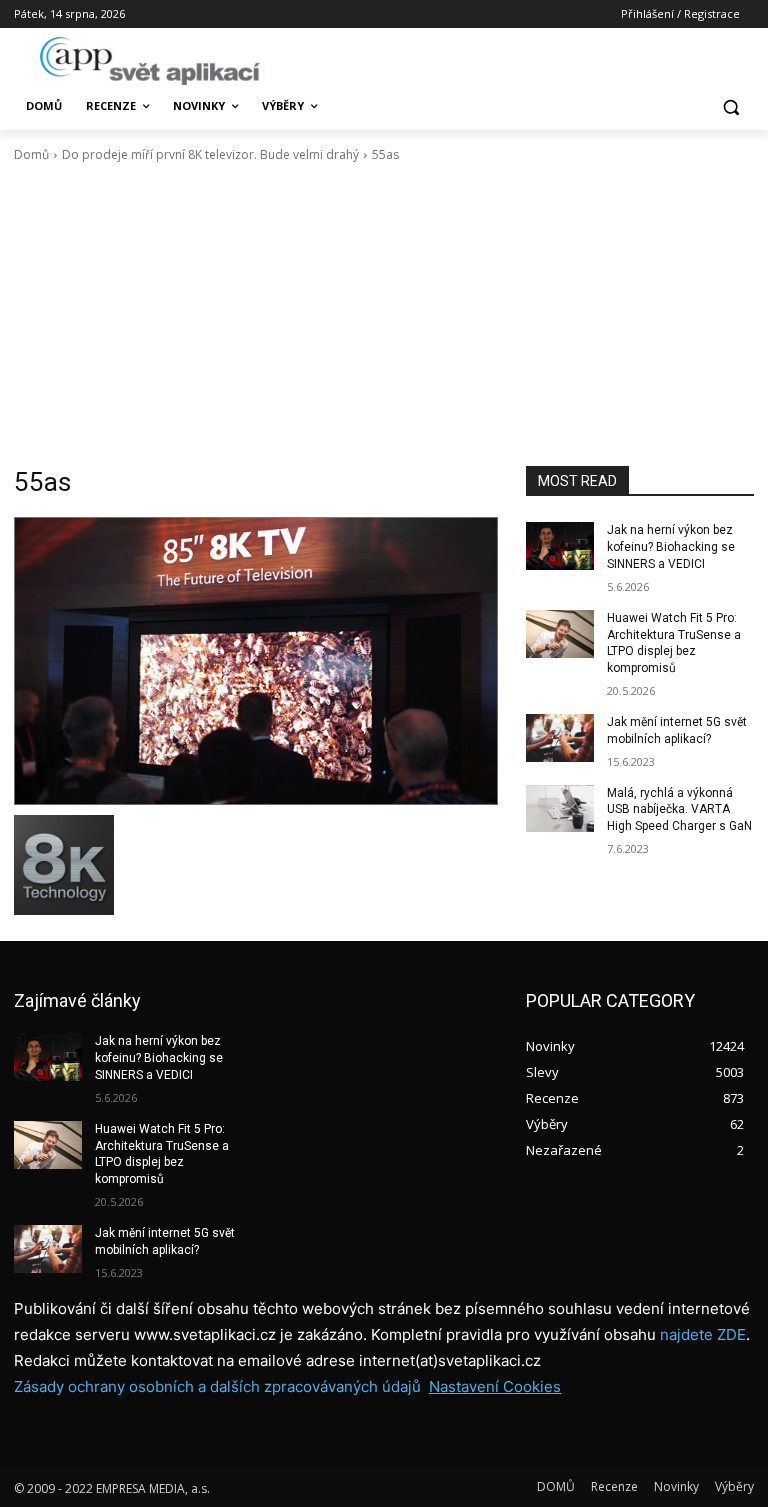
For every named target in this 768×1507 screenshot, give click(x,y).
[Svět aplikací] (150, 61)
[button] (730, 106)
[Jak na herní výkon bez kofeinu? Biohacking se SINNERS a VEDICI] (560, 546)
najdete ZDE (703, 1334)
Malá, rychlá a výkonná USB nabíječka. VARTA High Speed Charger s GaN (679, 810)
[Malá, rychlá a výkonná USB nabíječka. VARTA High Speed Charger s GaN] (560, 809)
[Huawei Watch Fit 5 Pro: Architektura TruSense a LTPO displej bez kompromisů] (560, 634)
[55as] (256, 661)
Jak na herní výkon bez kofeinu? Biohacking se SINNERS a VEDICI (671, 547)
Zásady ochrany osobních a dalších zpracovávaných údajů (217, 1386)
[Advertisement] (384, 315)
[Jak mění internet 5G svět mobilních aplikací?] (560, 738)
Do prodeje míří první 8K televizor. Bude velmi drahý (210, 154)
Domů (31, 154)
